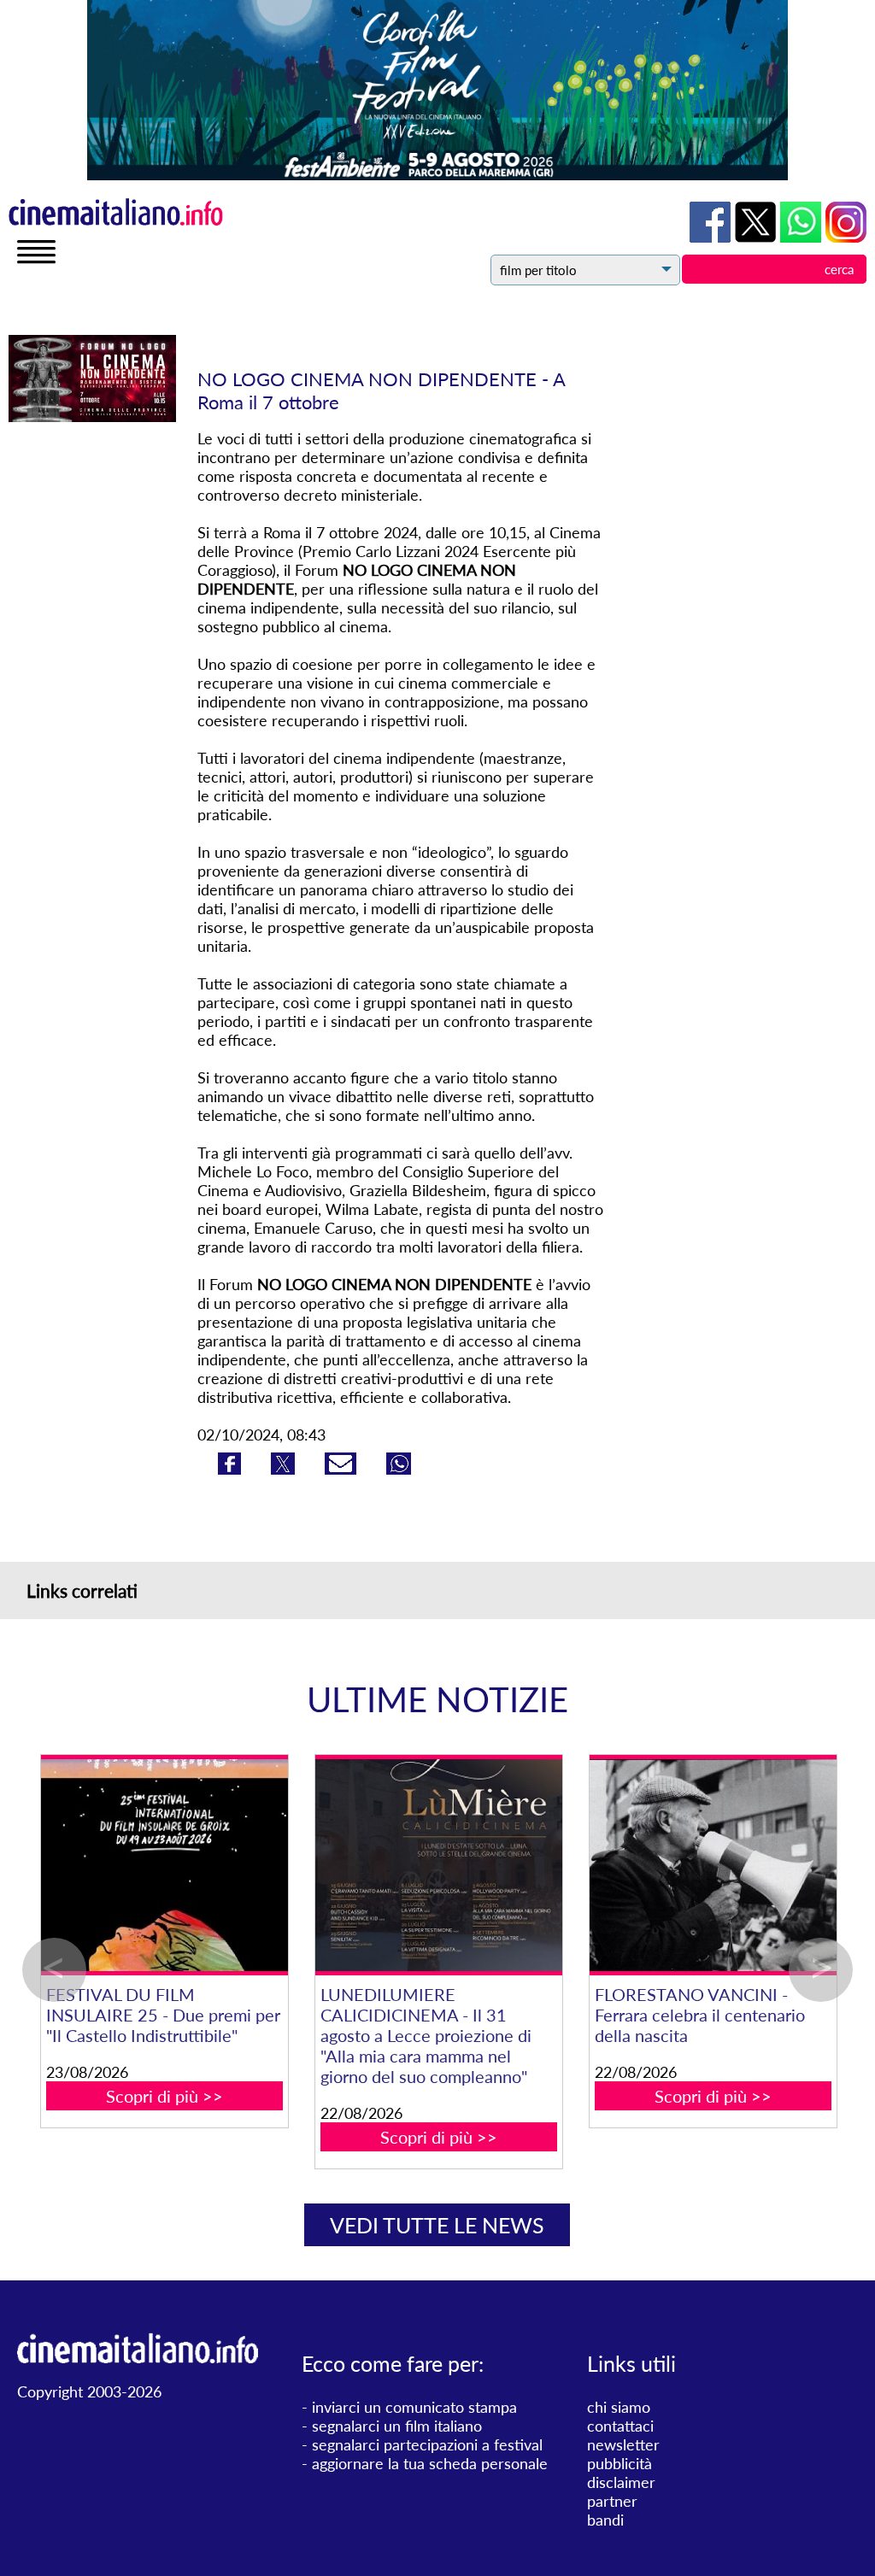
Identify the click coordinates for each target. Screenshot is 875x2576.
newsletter (623, 2444)
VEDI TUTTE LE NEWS (437, 2225)
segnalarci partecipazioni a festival (427, 2444)
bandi (605, 2520)
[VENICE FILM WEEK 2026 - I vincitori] (685, 1866)
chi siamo (619, 2407)
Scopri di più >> (136, 2096)
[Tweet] (285, 1469)
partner (612, 2501)
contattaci (620, 2426)
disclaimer (621, 2482)
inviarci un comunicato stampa (414, 2407)
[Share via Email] (343, 1469)
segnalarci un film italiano (397, 2426)
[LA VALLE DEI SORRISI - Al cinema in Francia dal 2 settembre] (136, 1866)
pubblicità (620, 2463)
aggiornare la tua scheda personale (430, 2463)
